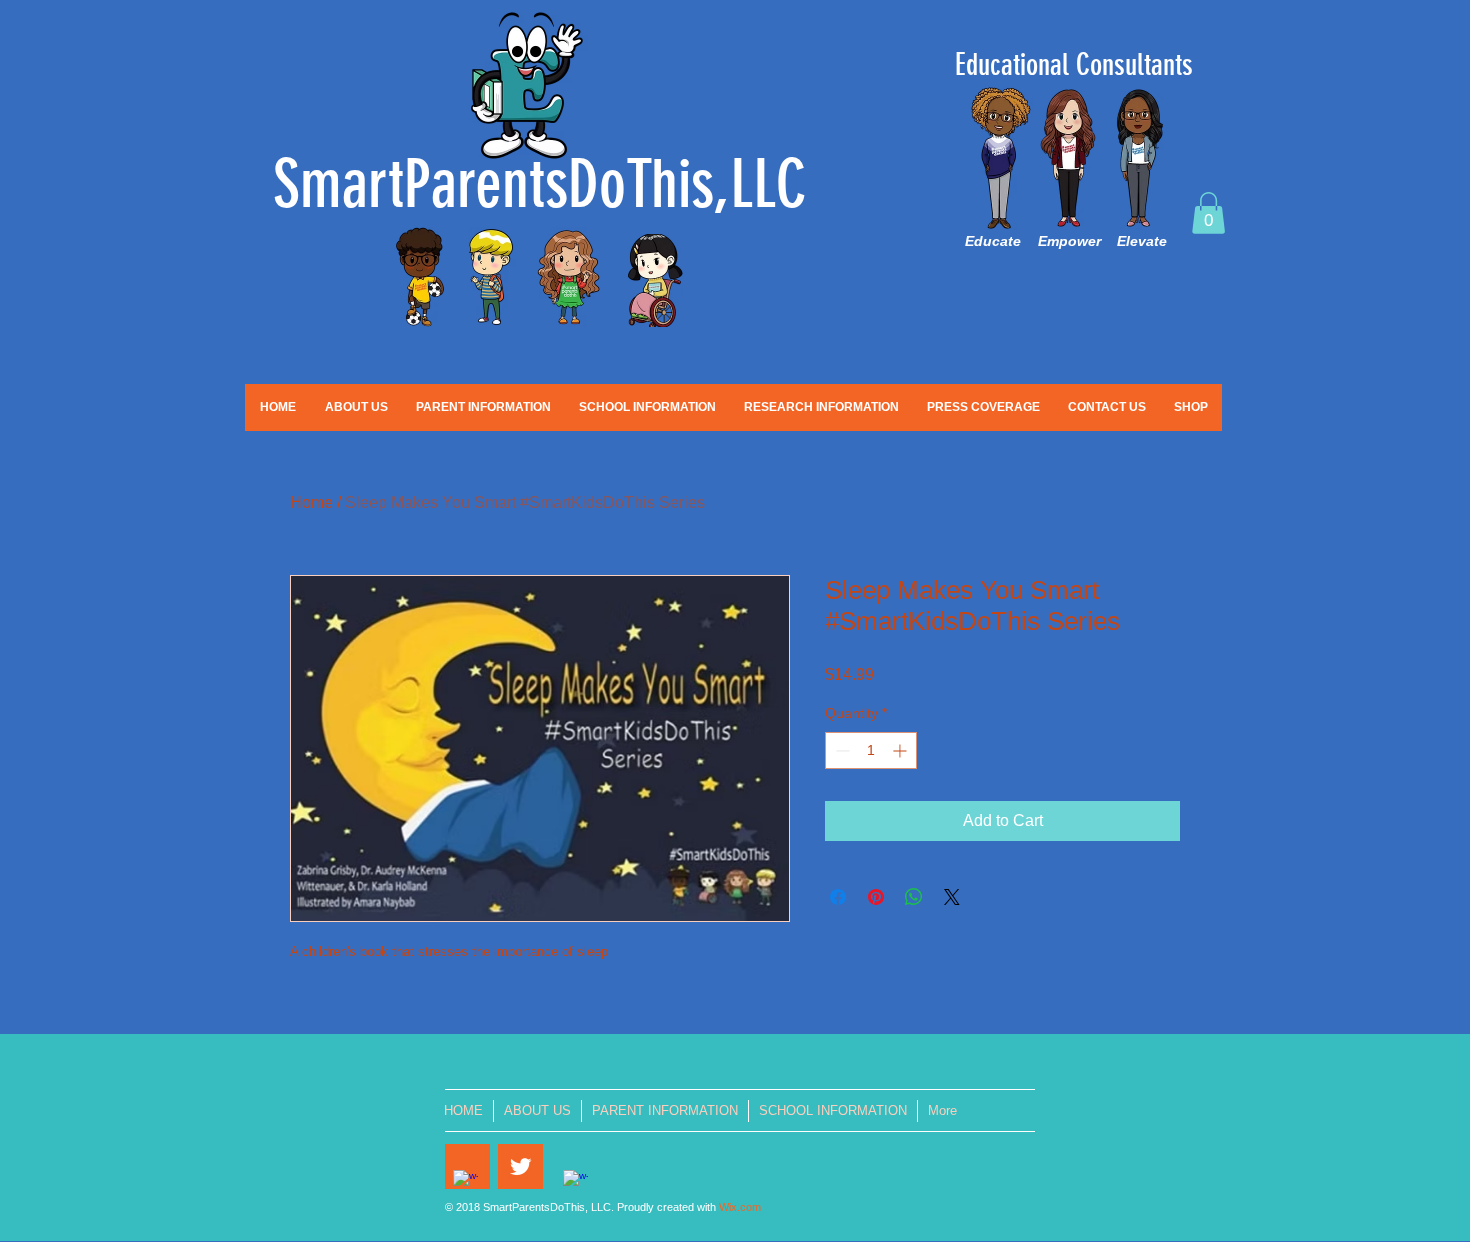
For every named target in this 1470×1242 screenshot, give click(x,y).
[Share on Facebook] (838, 897)
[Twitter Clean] (520, 1166)
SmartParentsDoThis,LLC (540, 184)
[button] (1208, 213)
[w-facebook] (465, 1182)
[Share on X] (952, 897)
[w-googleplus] (575, 1182)
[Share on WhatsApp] (914, 897)
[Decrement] (840, 750)
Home (311, 502)
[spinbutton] (871, 750)
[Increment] (901, 750)
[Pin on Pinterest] (876, 897)
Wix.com (740, 1207)
